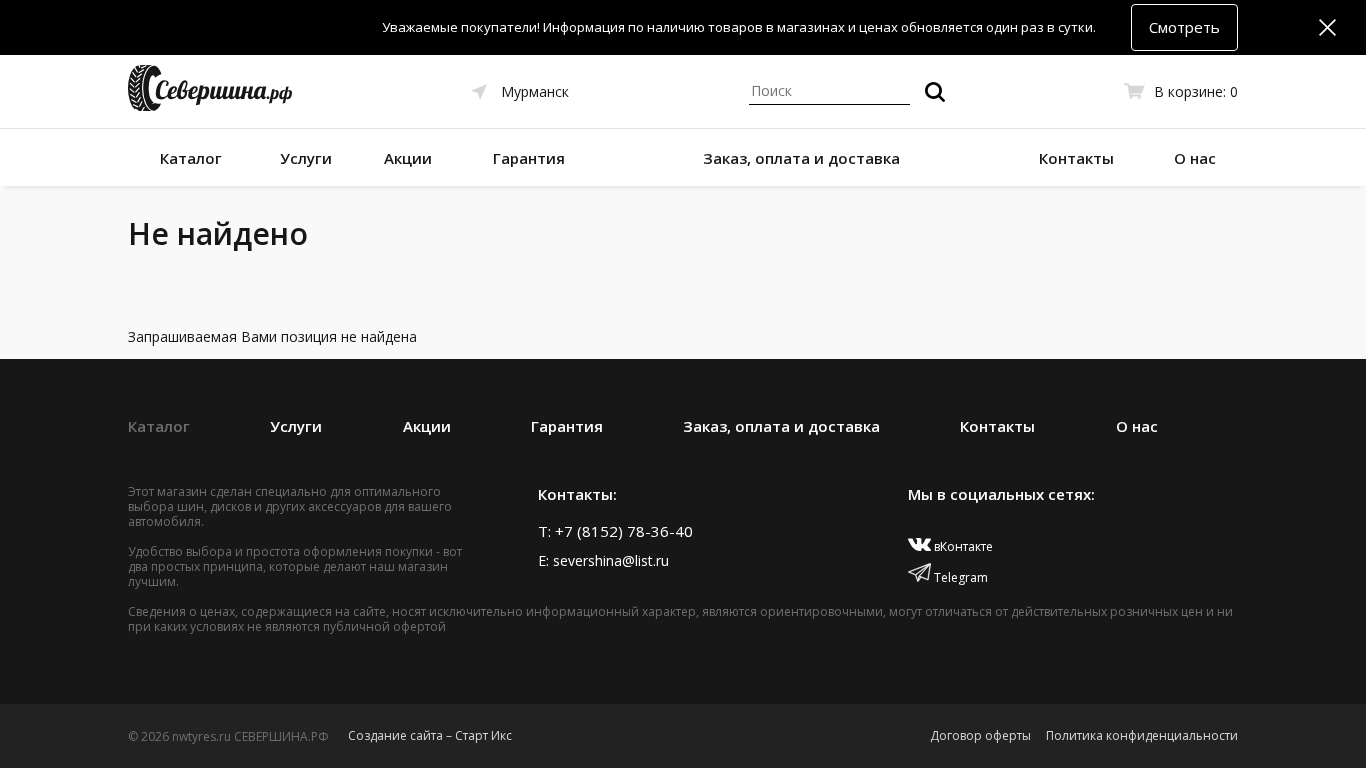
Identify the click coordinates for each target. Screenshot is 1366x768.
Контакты (1076, 158)
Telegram (959, 577)
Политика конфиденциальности (1142, 735)
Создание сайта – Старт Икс (430, 735)
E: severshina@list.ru (603, 560)
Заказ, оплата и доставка (801, 158)
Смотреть (1184, 27)
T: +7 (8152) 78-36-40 (615, 531)
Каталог (191, 158)
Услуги (306, 158)
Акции (408, 158)
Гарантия (529, 158)
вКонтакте (962, 546)
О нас (1195, 158)
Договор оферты (980, 735)
